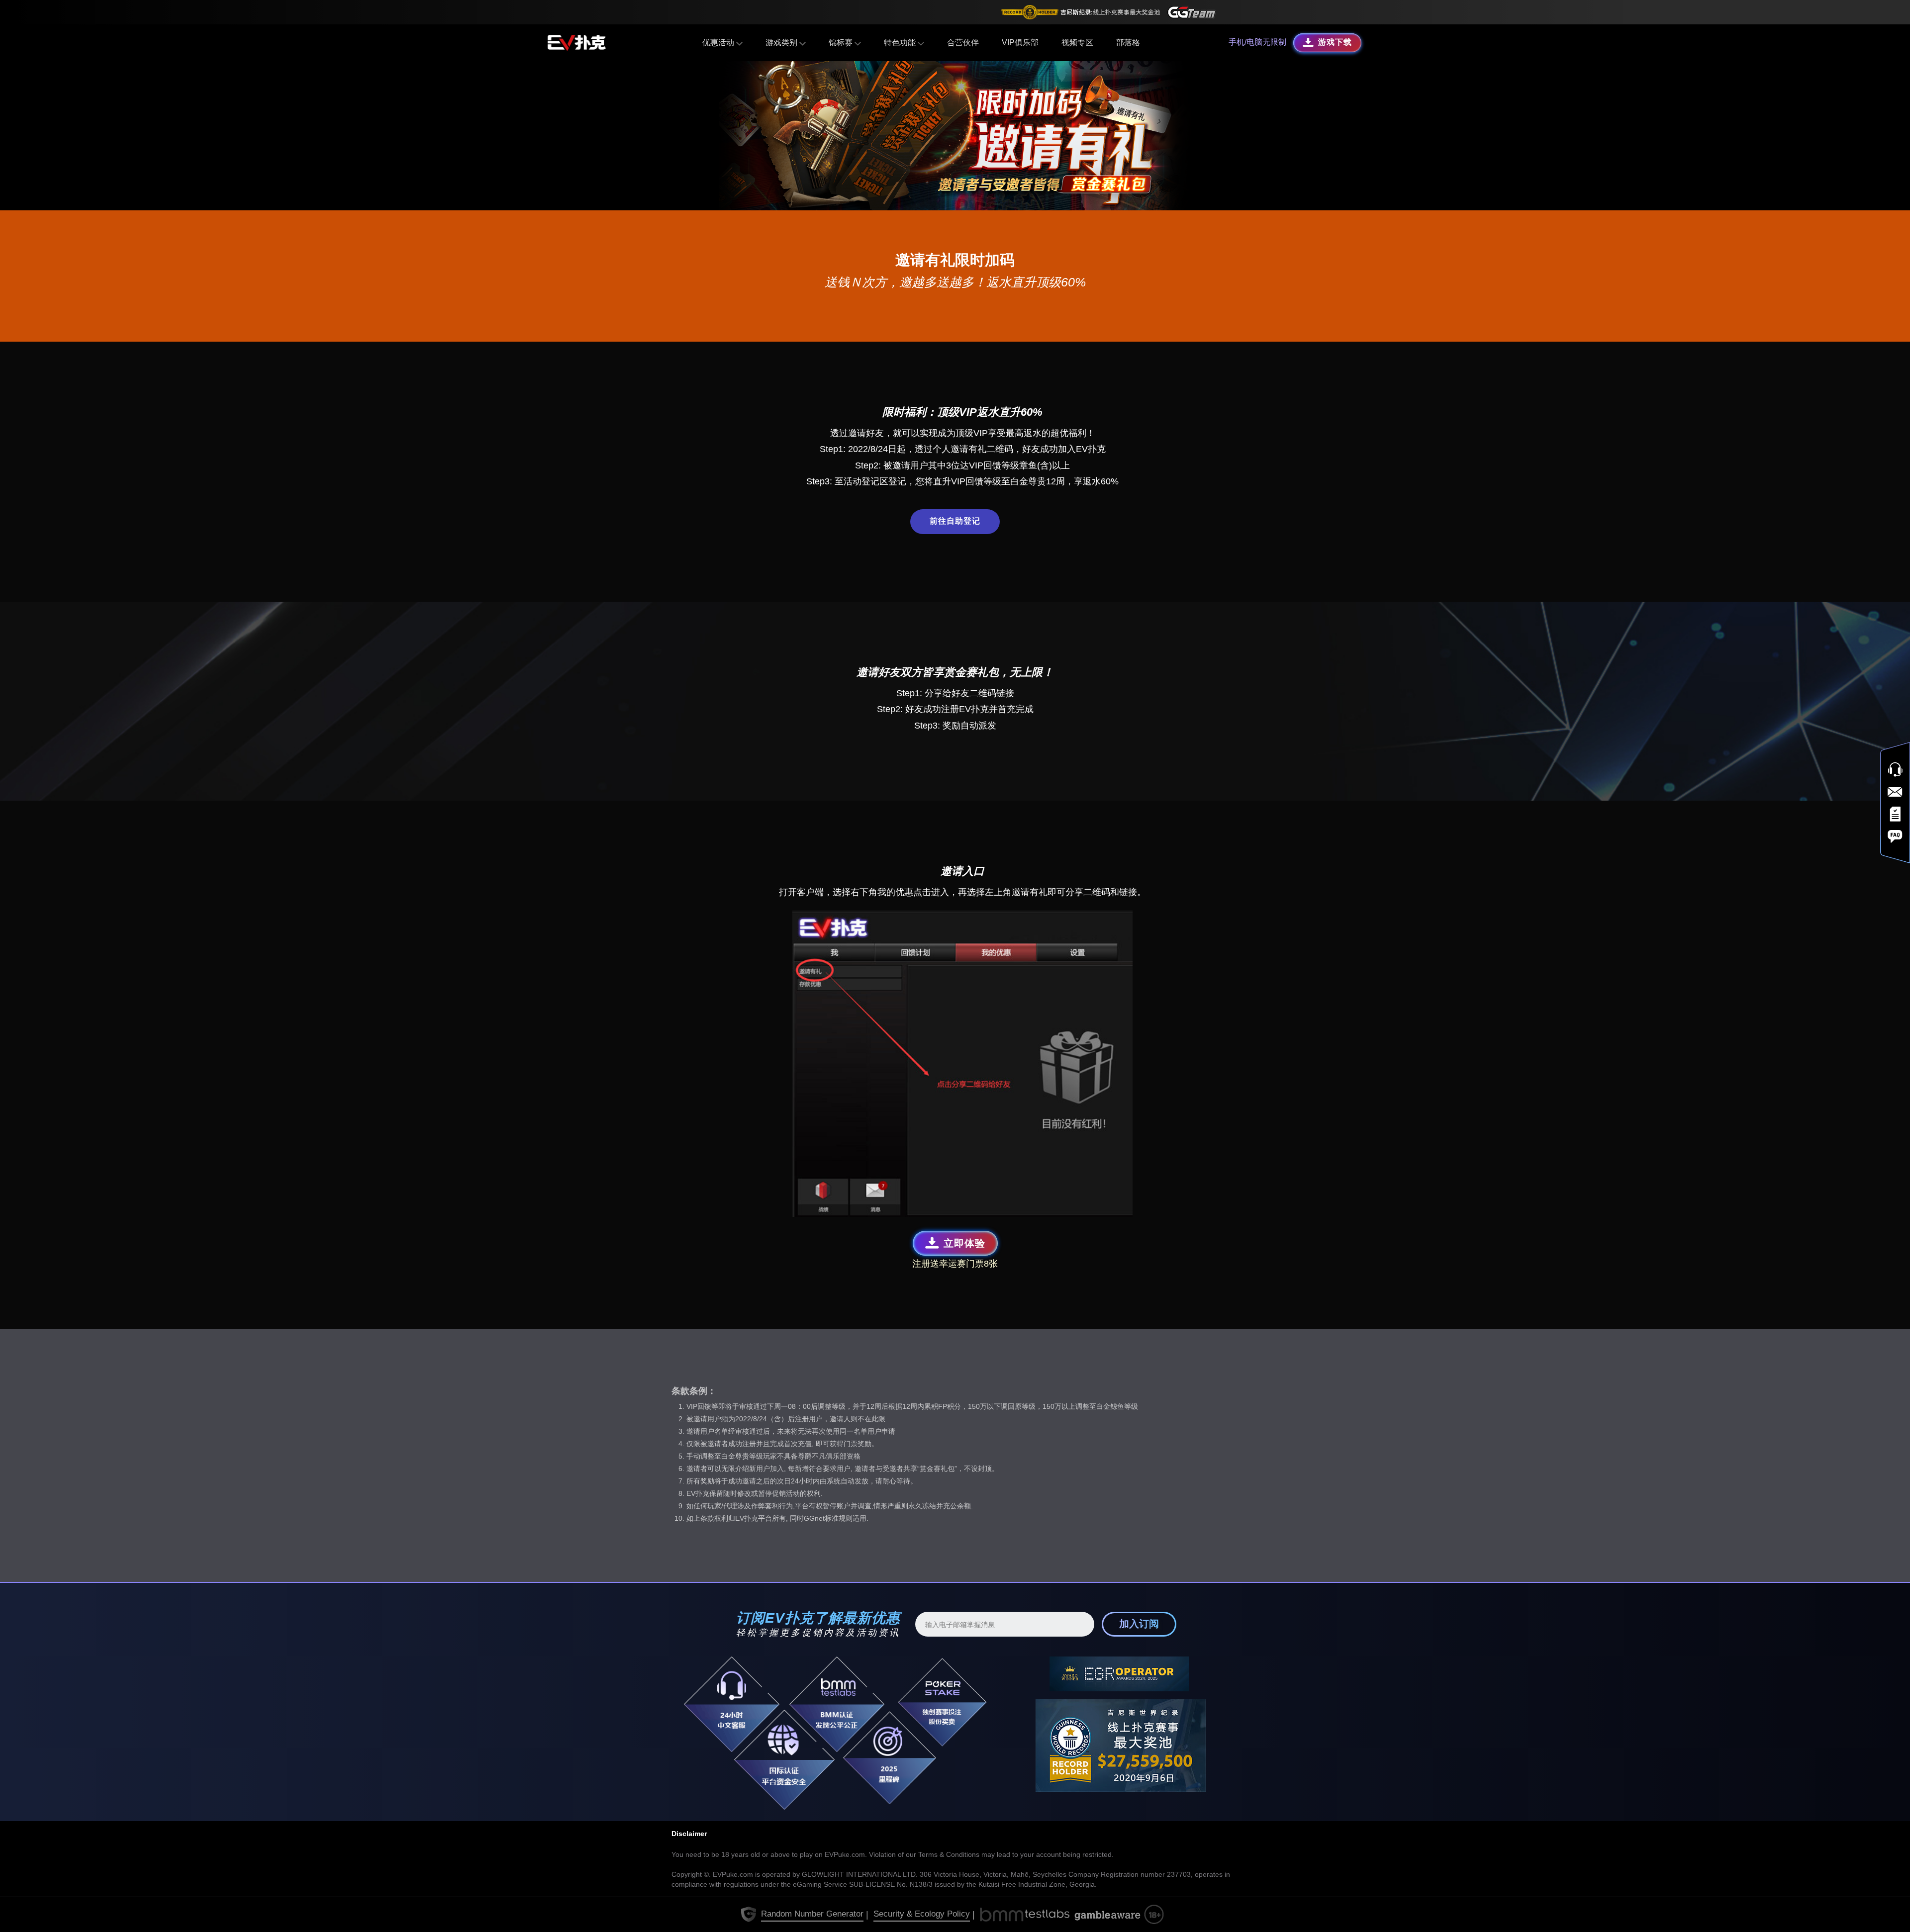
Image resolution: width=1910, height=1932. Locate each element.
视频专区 (1077, 43)
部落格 (1128, 43)
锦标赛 (842, 43)
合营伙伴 (963, 43)
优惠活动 (719, 43)
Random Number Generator (812, 1914)
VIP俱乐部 (1020, 43)
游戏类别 (782, 43)
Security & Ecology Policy (922, 1914)
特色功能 (901, 43)
